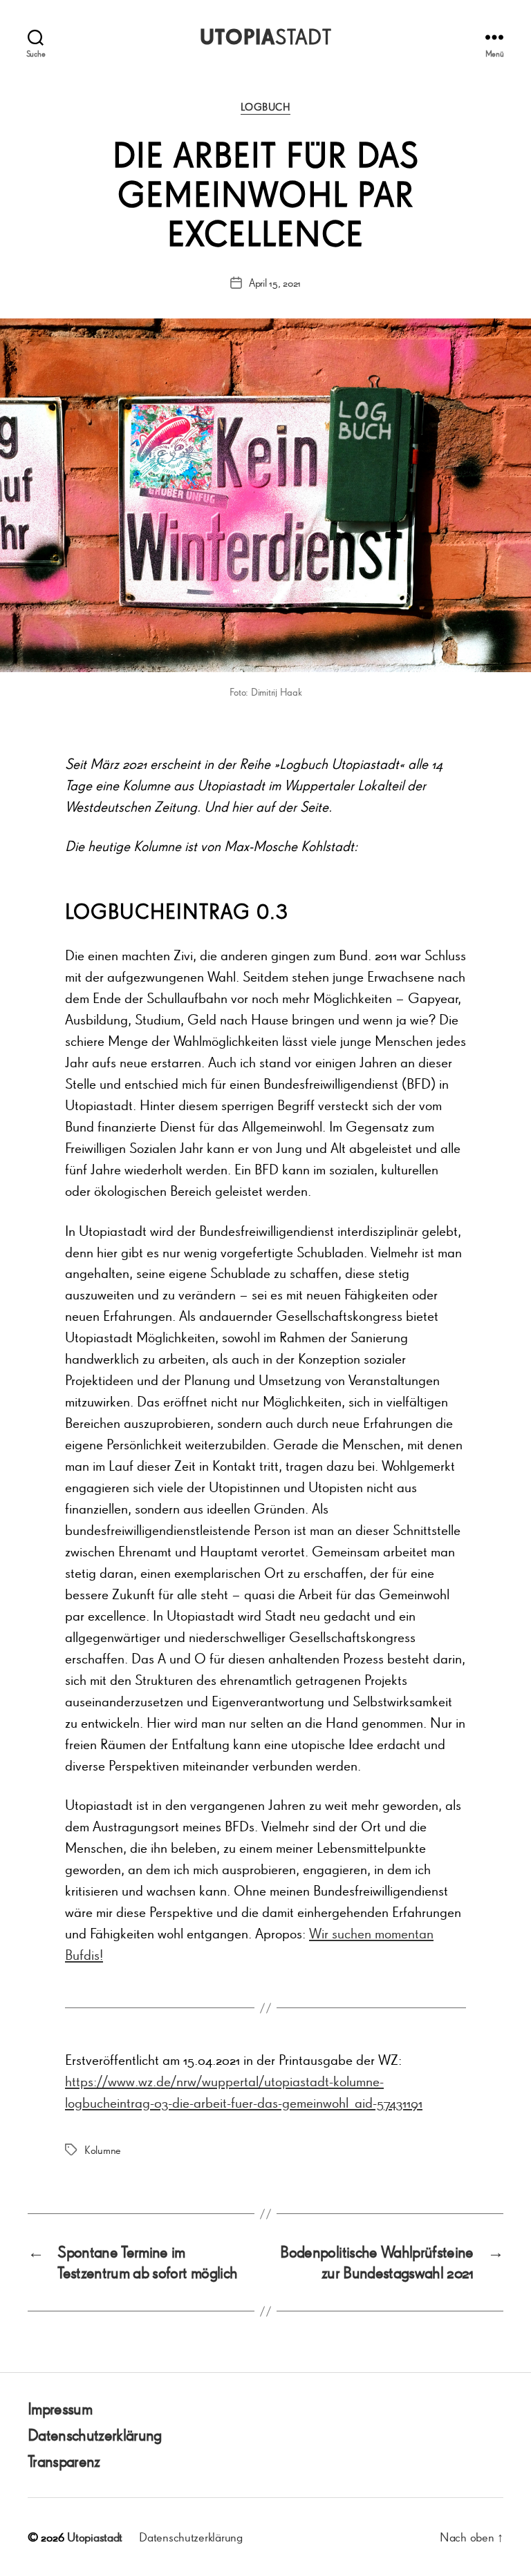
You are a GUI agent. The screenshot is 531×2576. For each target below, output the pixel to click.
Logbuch (266, 107)
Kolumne (103, 2150)
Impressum (60, 2408)
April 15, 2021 (275, 283)
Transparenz (64, 2461)
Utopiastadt (95, 2537)
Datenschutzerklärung (95, 2435)
